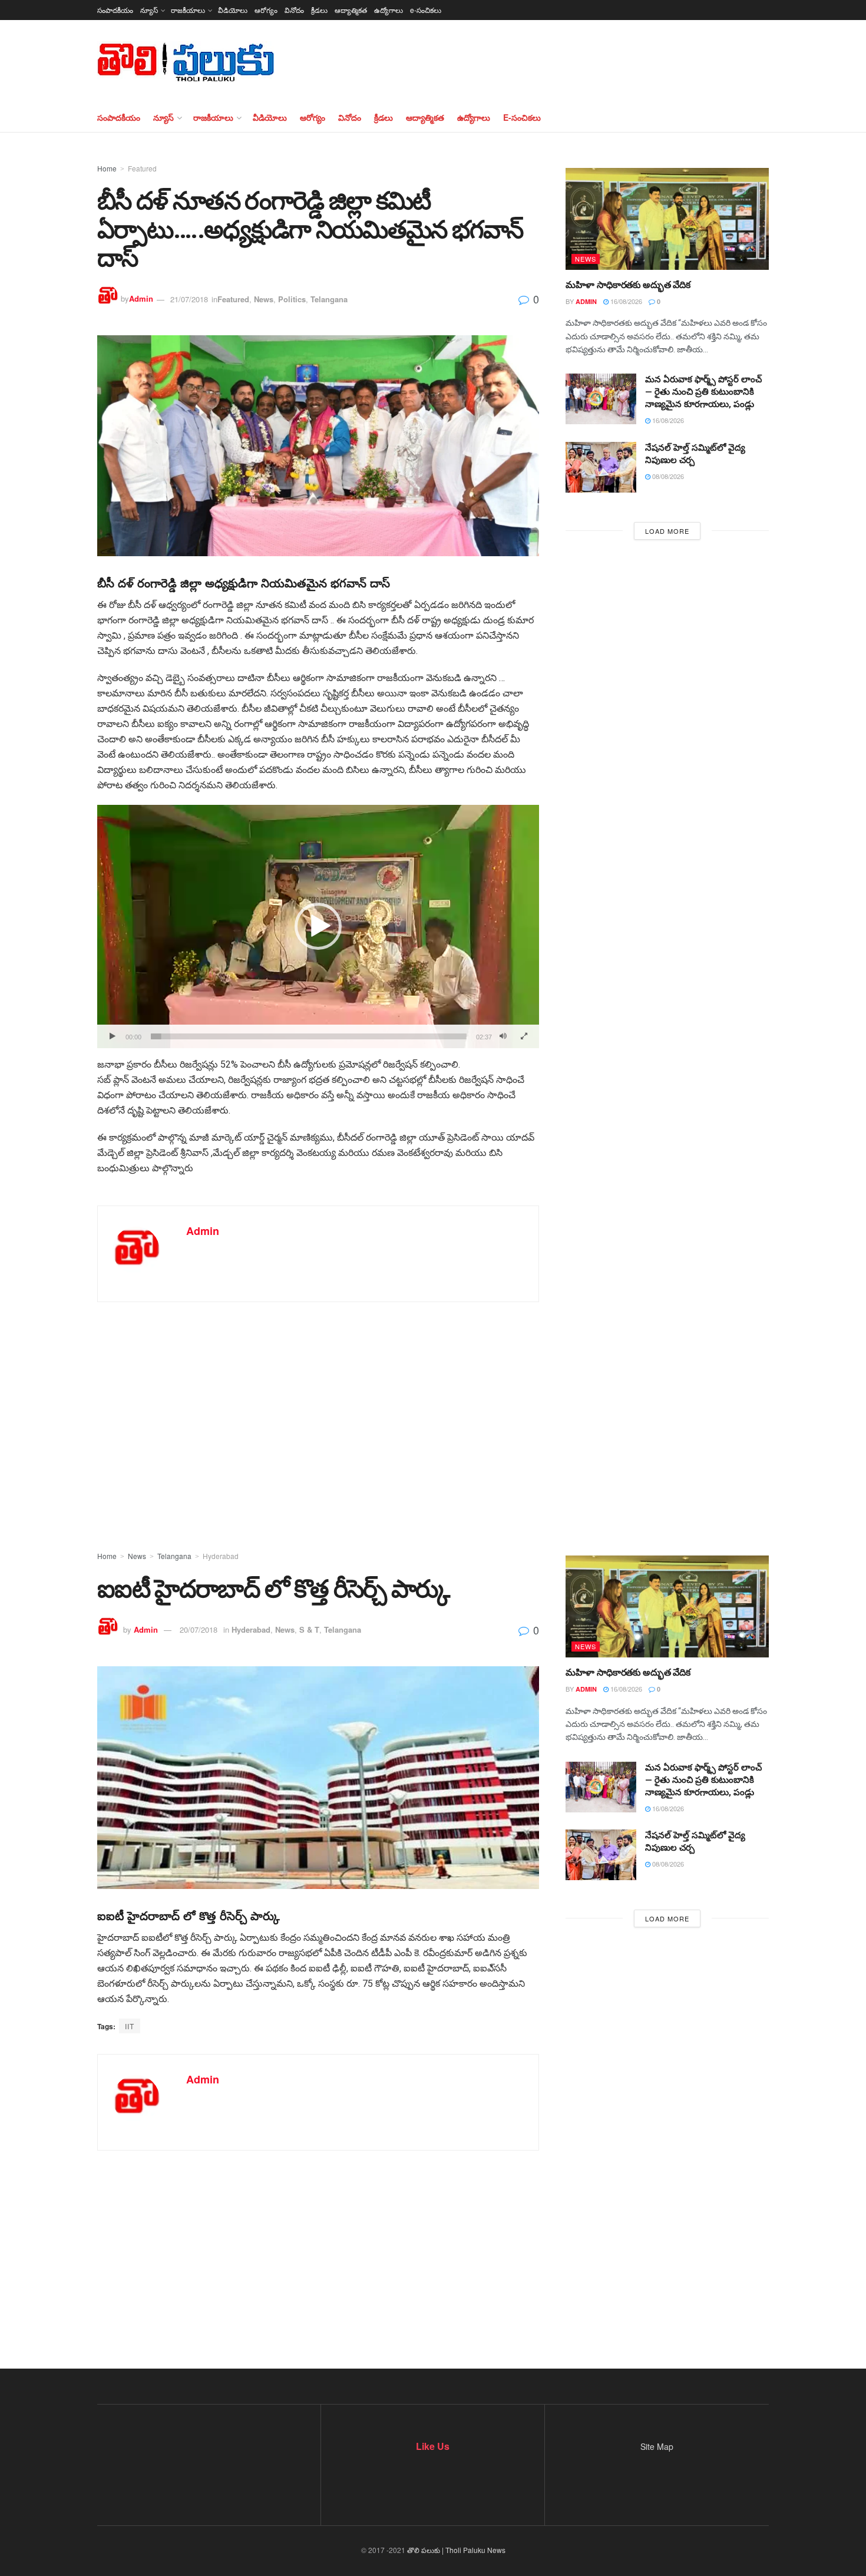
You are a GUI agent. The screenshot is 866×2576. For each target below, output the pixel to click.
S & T (309, 1629)
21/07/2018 (189, 299)
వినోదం (294, 10)
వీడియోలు (233, 10)
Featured (142, 168)
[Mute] (503, 1036)
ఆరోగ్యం (266, 10)
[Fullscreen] (524, 1036)
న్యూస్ (149, 10)
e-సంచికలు (426, 10)
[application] (318, 927)
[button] (318, 926)
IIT (130, 2026)
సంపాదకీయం (115, 10)
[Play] (113, 1036)
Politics (292, 299)
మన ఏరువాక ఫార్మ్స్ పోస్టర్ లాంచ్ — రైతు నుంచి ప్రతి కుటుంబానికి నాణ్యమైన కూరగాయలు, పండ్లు (703, 392)
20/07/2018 (199, 1629)
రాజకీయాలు (188, 10)
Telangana (329, 299)
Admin (141, 299)
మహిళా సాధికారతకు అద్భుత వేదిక (628, 285)
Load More (667, 531)
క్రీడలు (319, 10)
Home (107, 168)
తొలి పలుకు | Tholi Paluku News (456, 2550)
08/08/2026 (667, 476)
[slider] (309, 1036)
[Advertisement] (433, 1408)
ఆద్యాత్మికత (351, 10)
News (264, 299)
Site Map (657, 2446)
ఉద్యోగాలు (389, 10)
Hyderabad (221, 1556)
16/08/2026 (625, 301)
